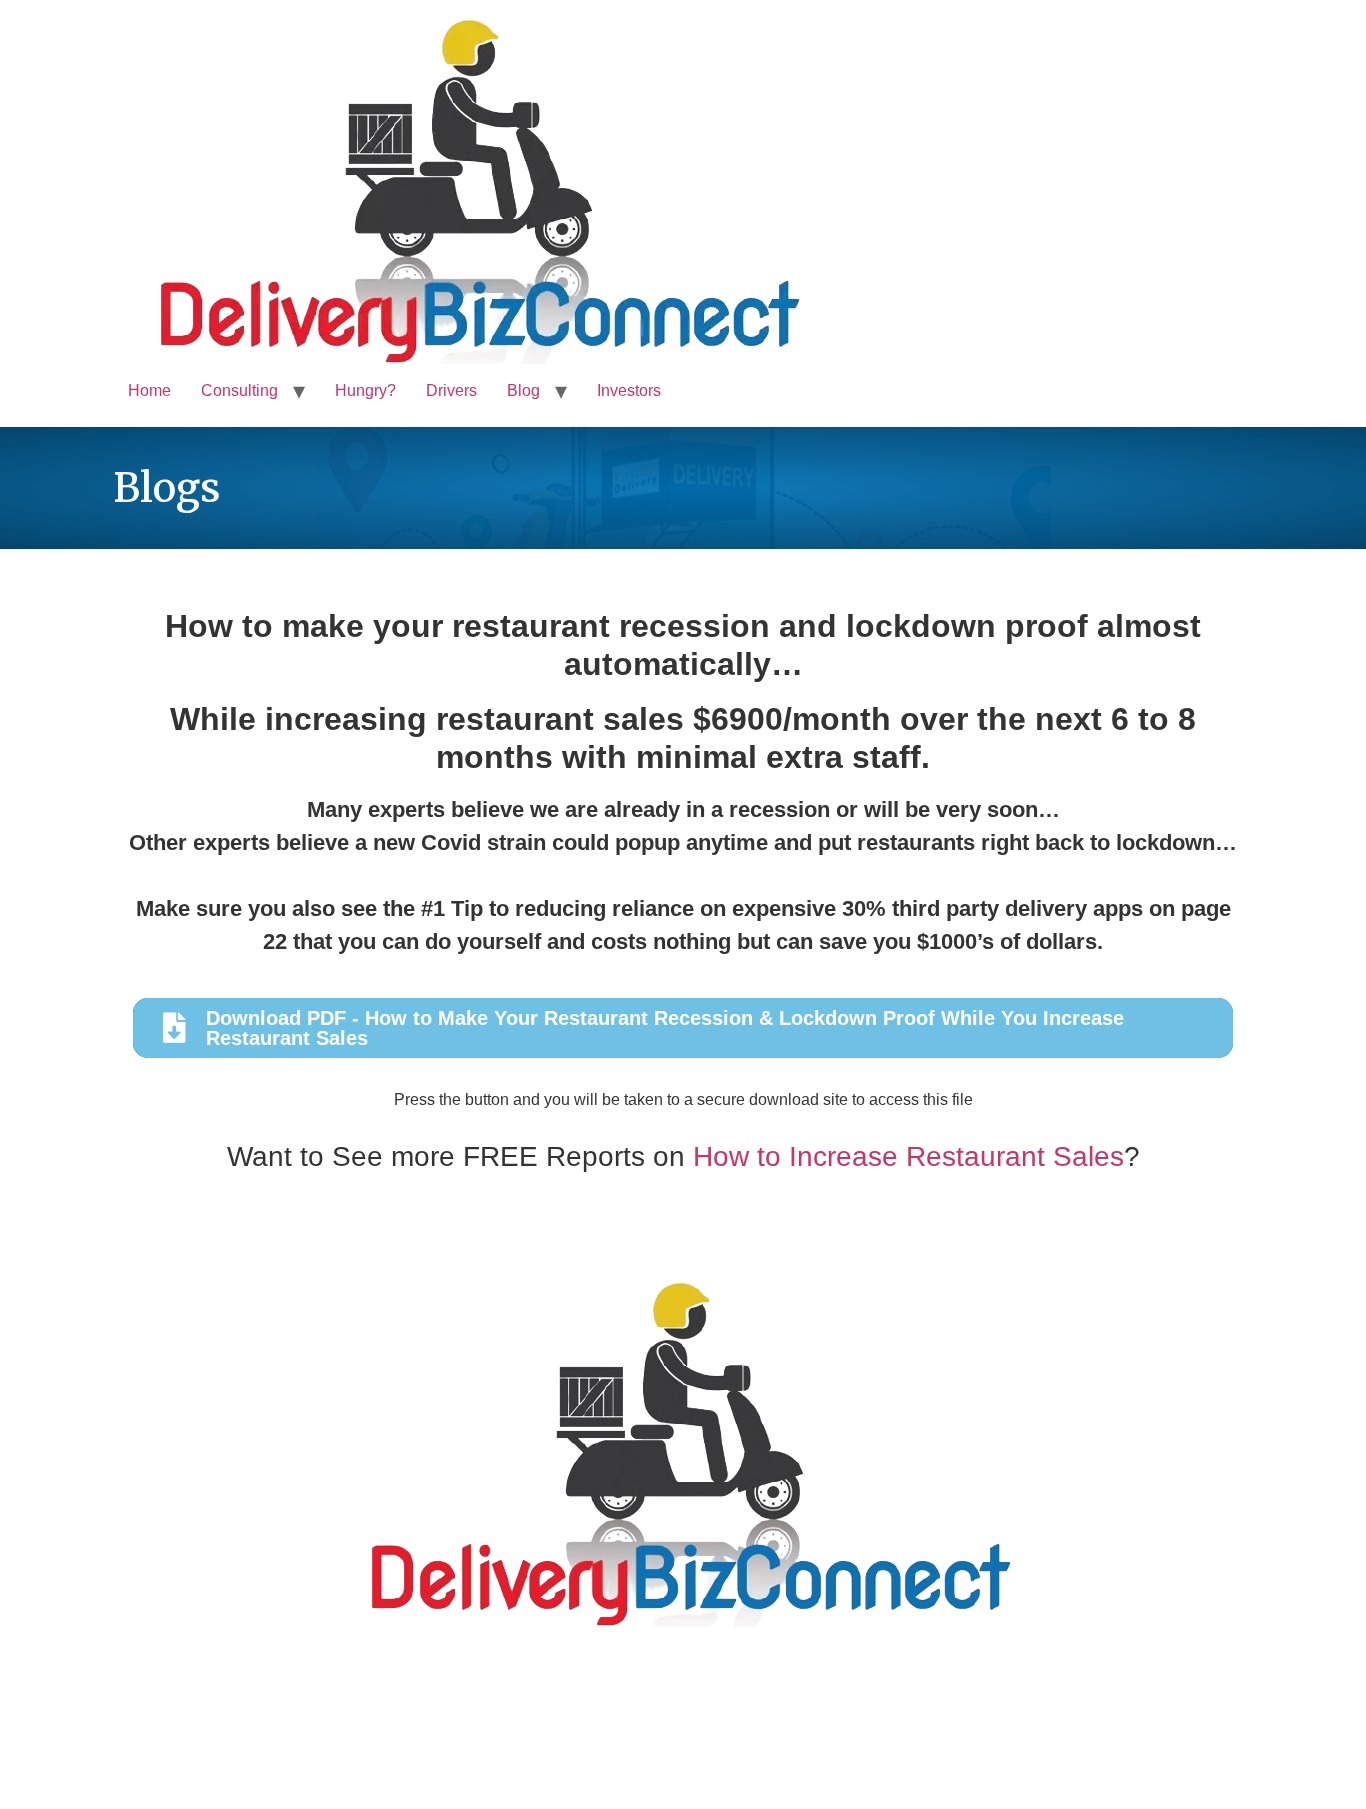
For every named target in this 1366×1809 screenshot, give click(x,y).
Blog (523, 390)
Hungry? (365, 390)
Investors (629, 390)
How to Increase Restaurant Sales (908, 1156)
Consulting (239, 390)
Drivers (451, 390)
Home (149, 390)
